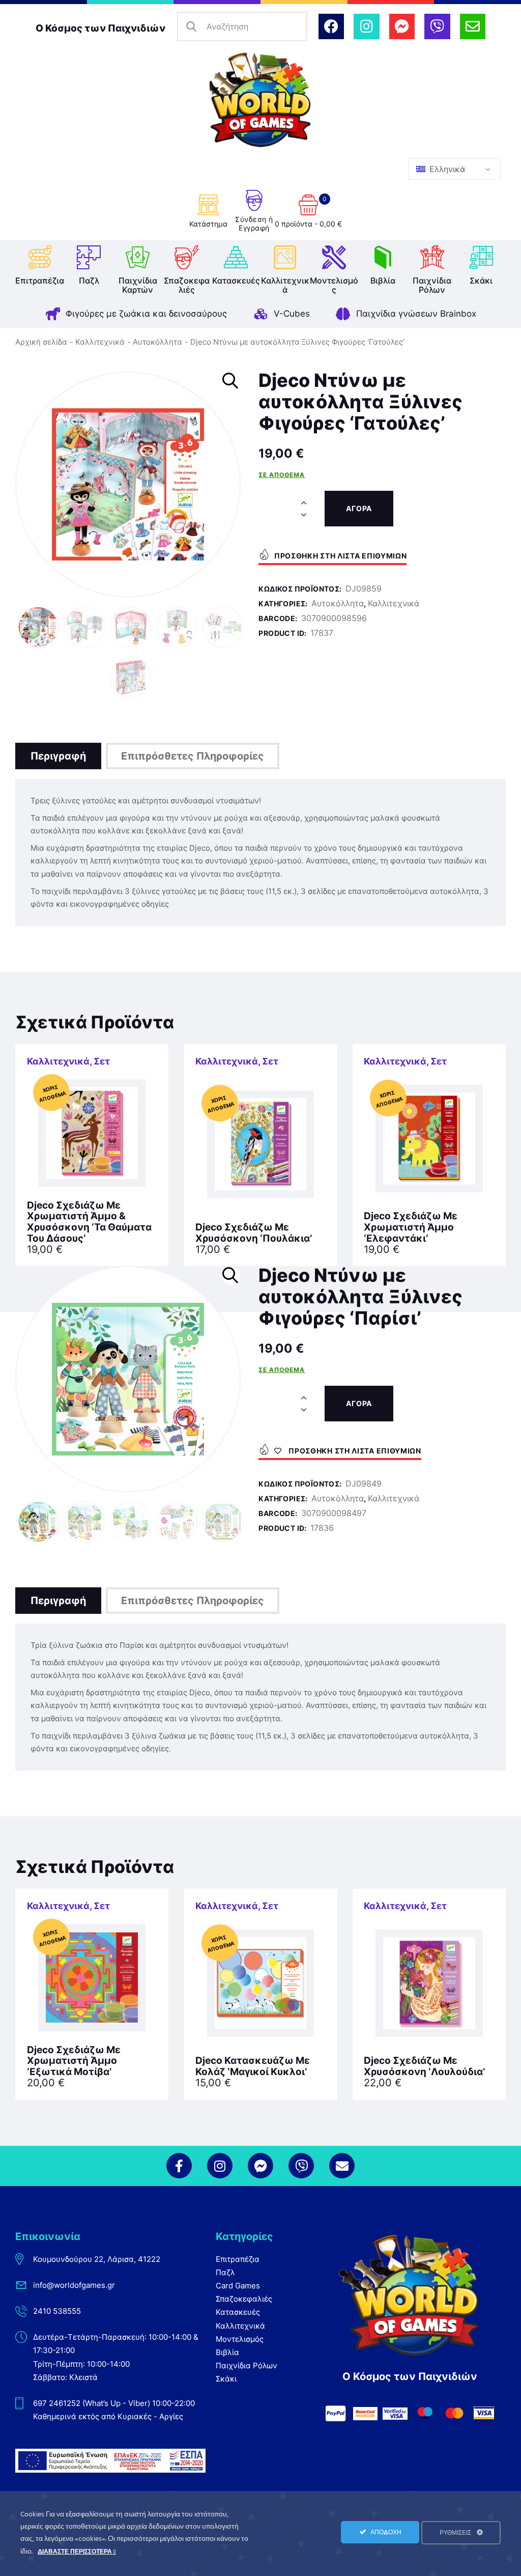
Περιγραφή (58, 756)
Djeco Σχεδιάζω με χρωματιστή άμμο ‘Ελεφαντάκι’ (411, 1227)
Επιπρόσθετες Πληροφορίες (193, 756)
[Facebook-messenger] (402, 26)
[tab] (58, 756)
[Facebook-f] (179, 2166)
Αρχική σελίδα (41, 342)
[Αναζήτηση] (192, 27)
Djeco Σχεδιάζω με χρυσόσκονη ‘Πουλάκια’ (254, 1233)
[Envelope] (473, 26)
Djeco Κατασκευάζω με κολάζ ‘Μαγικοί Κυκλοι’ (253, 2066)
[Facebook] (331, 26)
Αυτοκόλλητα (157, 342)
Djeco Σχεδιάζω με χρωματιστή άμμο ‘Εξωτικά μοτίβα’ (74, 2061)
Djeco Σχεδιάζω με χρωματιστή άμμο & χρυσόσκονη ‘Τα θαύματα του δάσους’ (89, 1222)
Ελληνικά (446, 169)
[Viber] (437, 26)
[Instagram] (366, 26)
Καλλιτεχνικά (100, 342)
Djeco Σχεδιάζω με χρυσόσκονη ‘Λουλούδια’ (424, 2066)
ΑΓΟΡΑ (359, 508)
